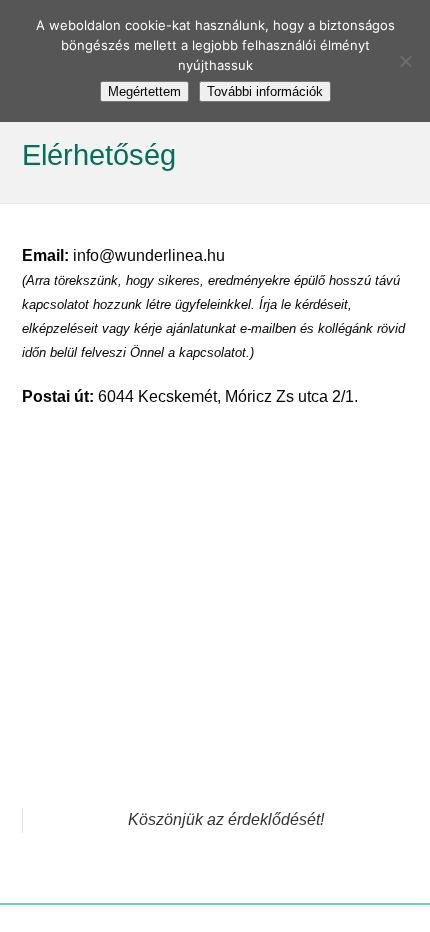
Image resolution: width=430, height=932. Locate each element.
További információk (265, 91)
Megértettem (144, 91)
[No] (405, 61)
